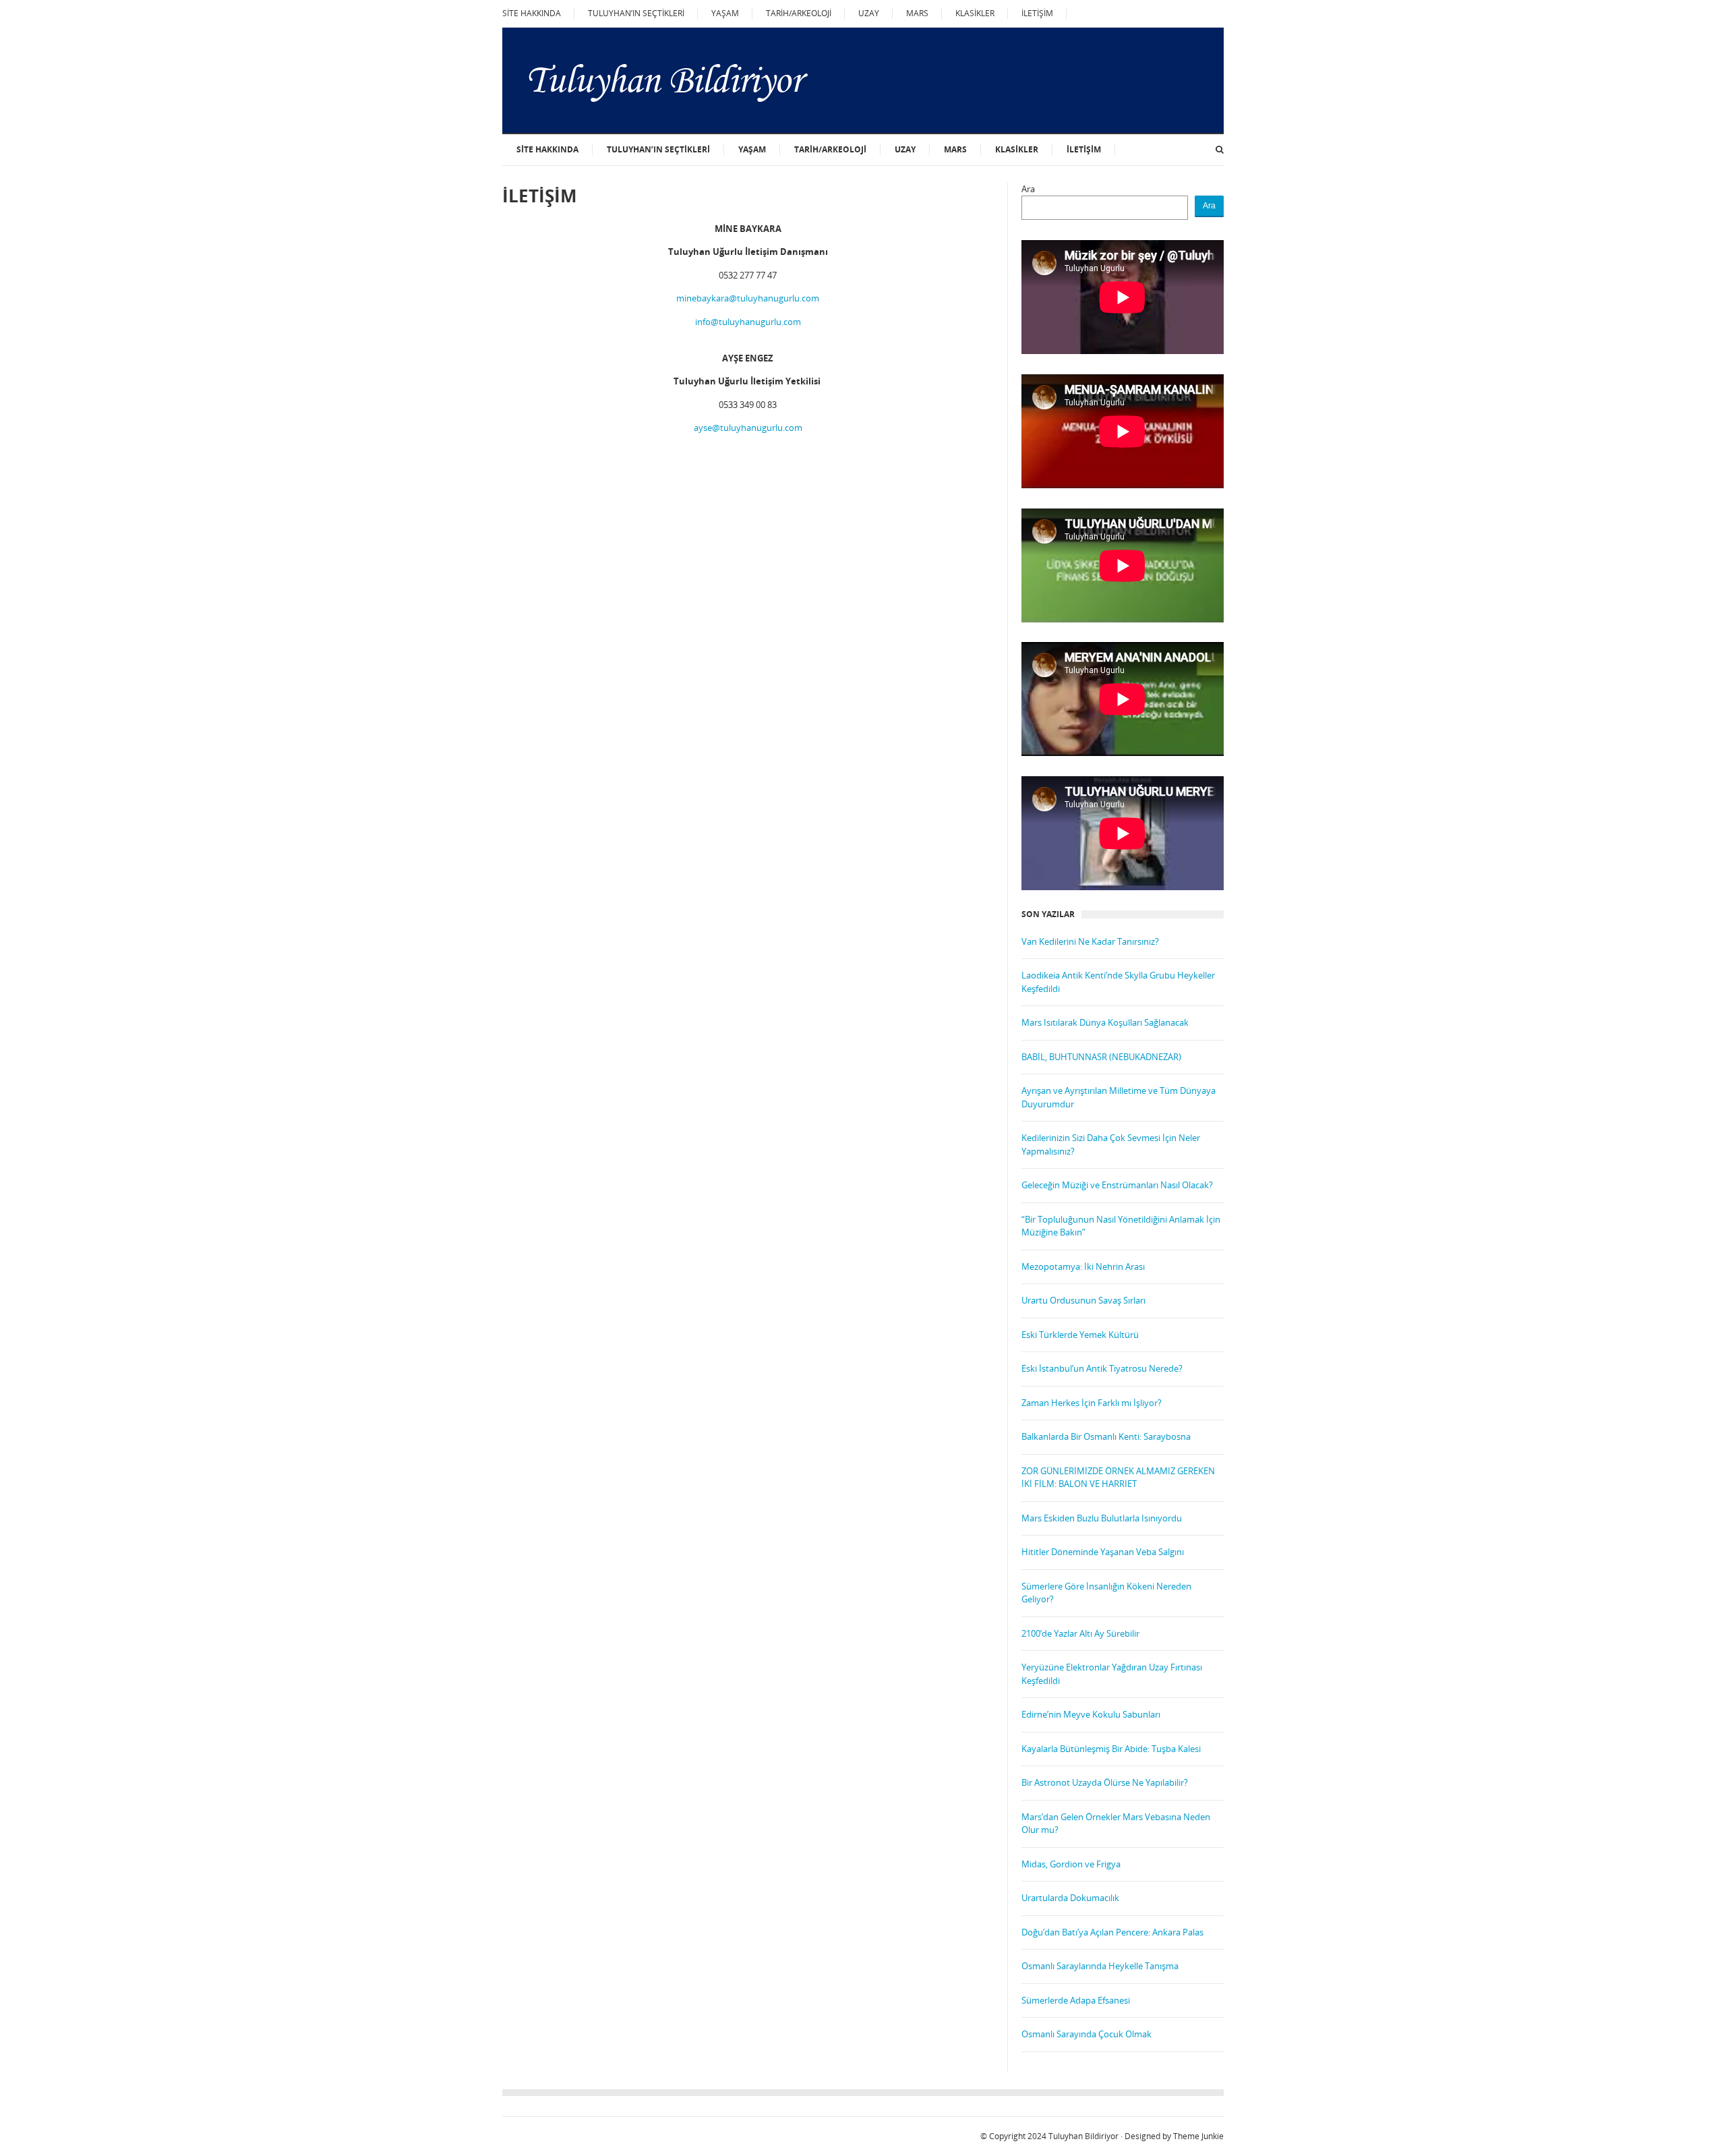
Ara (1028, 189)
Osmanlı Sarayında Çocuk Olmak (1087, 2034)
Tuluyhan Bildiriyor (1083, 2136)
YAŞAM (725, 13)
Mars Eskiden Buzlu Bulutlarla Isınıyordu (1102, 1518)
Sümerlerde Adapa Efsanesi (1076, 2000)
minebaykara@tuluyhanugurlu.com (748, 298)
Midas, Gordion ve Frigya (1071, 1864)
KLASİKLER (975, 13)
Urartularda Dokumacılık (1070, 1898)
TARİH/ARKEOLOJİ (799, 13)
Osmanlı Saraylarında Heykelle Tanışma (1100, 1966)
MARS (917, 13)
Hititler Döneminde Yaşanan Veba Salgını (1103, 1552)
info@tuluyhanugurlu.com (748, 322)
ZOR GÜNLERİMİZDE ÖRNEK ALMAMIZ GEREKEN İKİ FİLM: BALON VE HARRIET (1118, 1478)
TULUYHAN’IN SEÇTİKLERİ (636, 13)
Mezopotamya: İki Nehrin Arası (1083, 1266)
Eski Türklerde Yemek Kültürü (1080, 1335)
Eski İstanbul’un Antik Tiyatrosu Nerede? (1102, 1368)
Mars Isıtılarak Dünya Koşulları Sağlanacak (1105, 1022)
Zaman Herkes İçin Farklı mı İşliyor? (1092, 1403)
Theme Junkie (1198, 2136)
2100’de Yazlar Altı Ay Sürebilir (1080, 1633)
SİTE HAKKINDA (532, 13)
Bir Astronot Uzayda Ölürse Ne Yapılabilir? (1105, 1782)
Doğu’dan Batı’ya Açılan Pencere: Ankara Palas (1112, 1932)
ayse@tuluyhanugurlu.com (748, 428)
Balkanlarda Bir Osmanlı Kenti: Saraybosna (1106, 1436)
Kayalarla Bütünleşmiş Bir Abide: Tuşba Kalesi (1111, 1749)
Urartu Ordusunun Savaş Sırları (1083, 1300)
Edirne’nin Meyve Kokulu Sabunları (1091, 1714)
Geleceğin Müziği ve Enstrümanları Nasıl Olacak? (1117, 1185)
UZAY (869, 13)
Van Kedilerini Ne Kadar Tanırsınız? (1090, 941)
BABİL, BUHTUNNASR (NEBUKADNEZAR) (1101, 1057)
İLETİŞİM (1037, 13)
